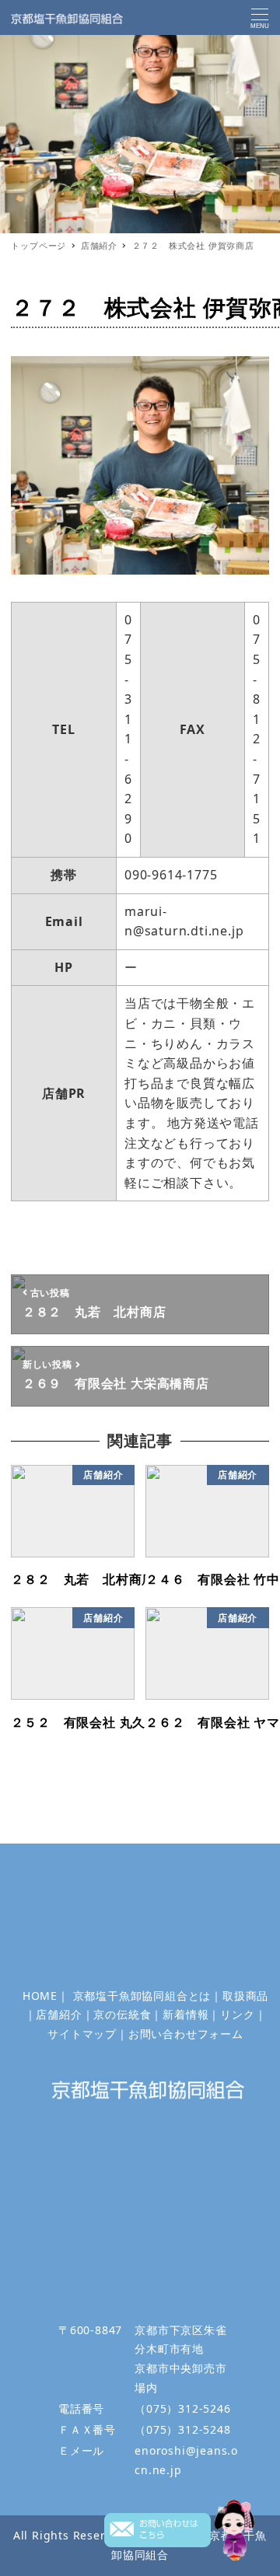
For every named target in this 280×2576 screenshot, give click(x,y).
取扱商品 (245, 1996)
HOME (40, 1996)
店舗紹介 (59, 2014)
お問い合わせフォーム (186, 2034)
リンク (237, 2014)
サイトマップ (82, 2034)
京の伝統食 (122, 2014)
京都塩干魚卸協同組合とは (142, 1996)
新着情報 (185, 2014)
